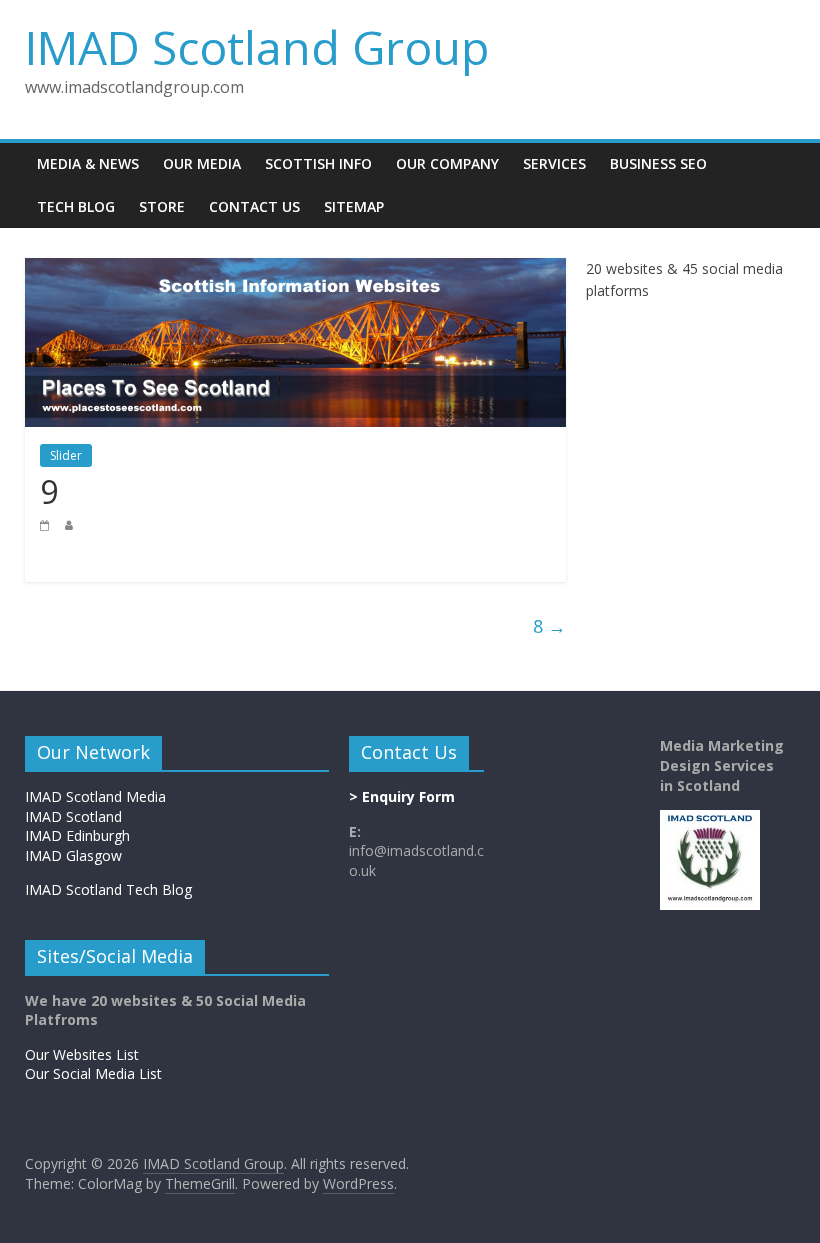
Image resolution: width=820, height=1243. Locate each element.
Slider (66, 455)
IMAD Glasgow (73, 855)
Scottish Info (318, 163)
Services (554, 163)
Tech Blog (76, 206)
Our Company (447, 163)
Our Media (202, 163)
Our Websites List (82, 1054)
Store (162, 206)
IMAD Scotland (73, 816)
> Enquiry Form (402, 796)
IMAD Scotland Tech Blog (108, 889)
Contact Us (254, 206)
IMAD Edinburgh (77, 835)
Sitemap (354, 206)
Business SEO (658, 163)
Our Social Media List (93, 1073)
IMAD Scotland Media (95, 796)
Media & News (88, 163)
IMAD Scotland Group (257, 47)
